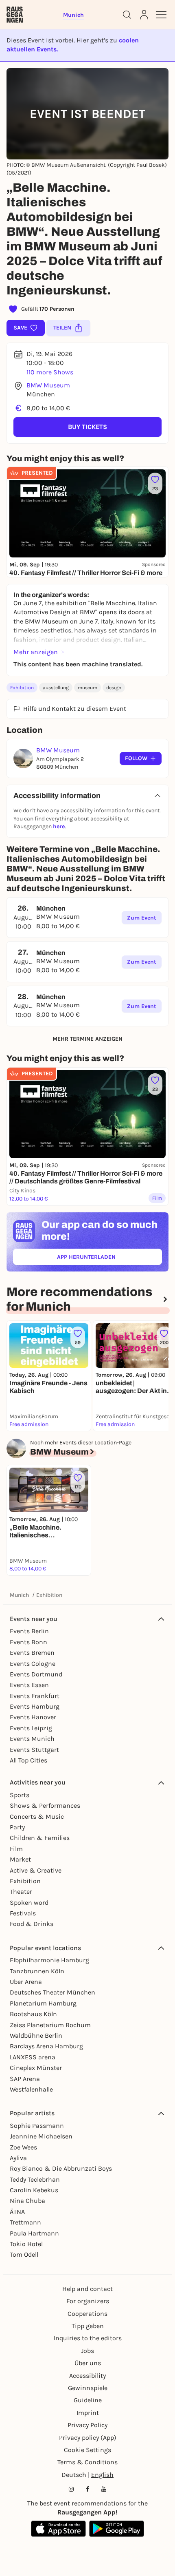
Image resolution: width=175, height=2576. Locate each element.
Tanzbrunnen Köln (37, 1971)
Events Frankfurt (35, 1696)
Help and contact (87, 2289)
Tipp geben (88, 2326)
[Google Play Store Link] (117, 2529)
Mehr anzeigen (36, 652)
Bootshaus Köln (33, 2014)
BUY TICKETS (87, 427)
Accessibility (87, 2376)
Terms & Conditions (87, 2462)
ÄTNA (17, 2212)
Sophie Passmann (37, 2126)
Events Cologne (33, 1664)
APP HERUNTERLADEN (105, 1259)
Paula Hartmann (34, 2233)
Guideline (88, 2400)
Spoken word (29, 1903)
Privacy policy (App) (88, 2438)
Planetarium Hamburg (43, 2003)
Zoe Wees (23, 2147)
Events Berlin (29, 1631)
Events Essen (29, 1685)
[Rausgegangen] (15, 15)
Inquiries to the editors (88, 2338)
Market (20, 1859)
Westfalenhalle (31, 2089)
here (59, 826)
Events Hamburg (35, 1706)
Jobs (87, 2351)
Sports (20, 1795)
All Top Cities (28, 1760)
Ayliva (18, 2158)
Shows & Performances (45, 1805)
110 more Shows (50, 372)
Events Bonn (28, 1642)
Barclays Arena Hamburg (46, 2046)
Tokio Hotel (26, 2244)
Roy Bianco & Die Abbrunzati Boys (61, 2168)
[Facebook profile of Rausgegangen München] (87, 2489)
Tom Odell (24, 2254)
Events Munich (32, 1739)
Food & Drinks (32, 1924)
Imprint (88, 2413)
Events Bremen (32, 1653)
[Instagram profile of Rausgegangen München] (71, 2489)
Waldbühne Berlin (36, 2035)
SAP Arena (25, 2079)
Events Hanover (33, 1717)
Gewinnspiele (88, 2388)
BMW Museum (48, 385)
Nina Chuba (27, 2201)
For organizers (88, 2301)
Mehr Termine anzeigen (87, 1039)
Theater (21, 1892)
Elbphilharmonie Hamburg (49, 1960)
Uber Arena (26, 1982)
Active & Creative (36, 1870)
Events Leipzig (31, 1728)
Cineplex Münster (36, 2068)
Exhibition (22, 688)
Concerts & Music (37, 1816)
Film (16, 1849)
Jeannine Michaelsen (41, 2136)
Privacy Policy (87, 2425)
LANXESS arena (33, 2057)
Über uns (88, 2363)
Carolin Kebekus (34, 2190)
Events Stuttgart (34, 1750)
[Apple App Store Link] (58, 2529)
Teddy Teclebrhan (35, 2179)
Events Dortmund (36, 1674)
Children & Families (40, 1838)
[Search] (127, 15)
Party (17, 1827)
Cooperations (87, 2314)
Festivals (23, 1913)
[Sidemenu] (161, 15)
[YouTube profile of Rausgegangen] (104, 2489)
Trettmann (25, 2222)
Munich (19, 1595)
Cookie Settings (87, 2450)
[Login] (144, 15)
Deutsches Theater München (52, 1992)
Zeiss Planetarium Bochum (50, 2025)
